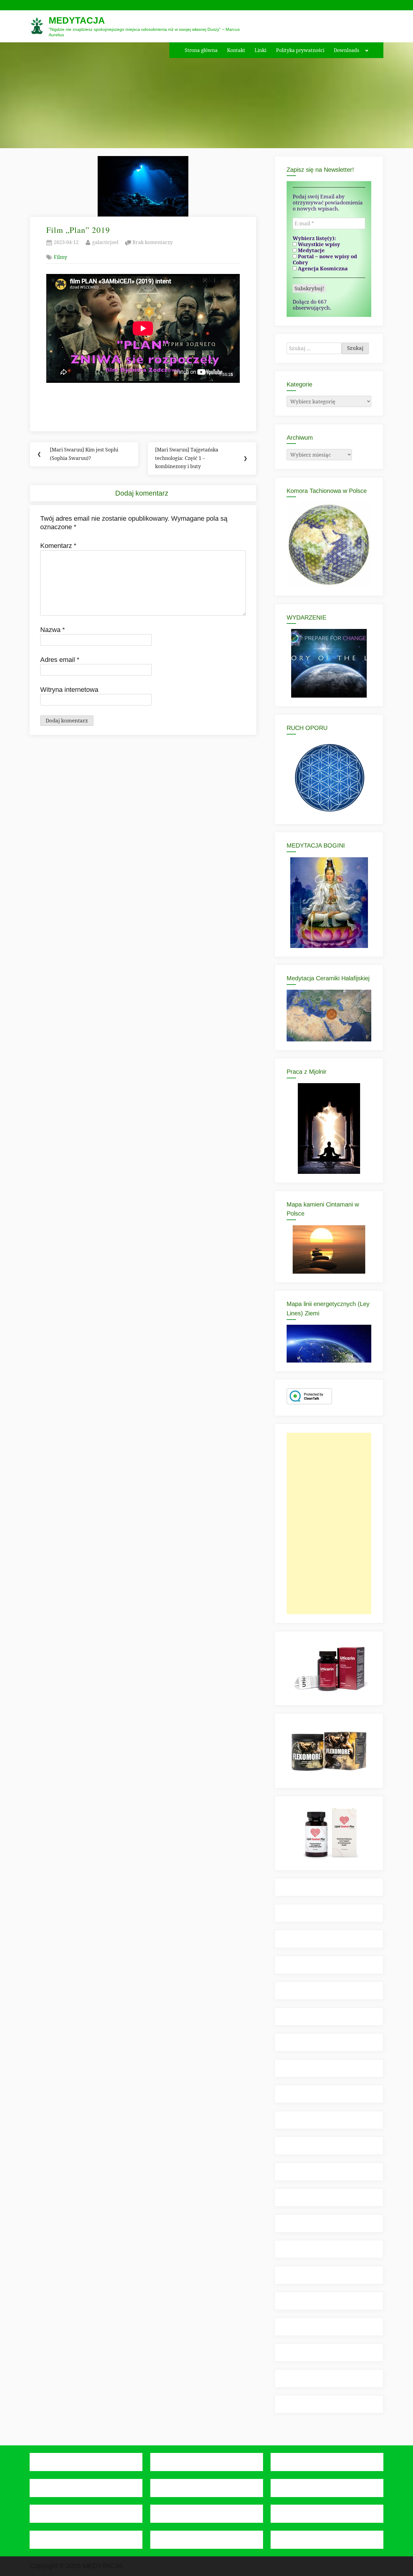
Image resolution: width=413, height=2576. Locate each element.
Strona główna (201, 50)
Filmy (60, 257)
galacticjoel (105, 242)
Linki (260, 50)
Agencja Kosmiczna (322, 269)
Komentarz (58, 546)
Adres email (60, 660)
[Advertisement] (329, 1523)
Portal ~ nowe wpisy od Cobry (325, 259)
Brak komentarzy (153, 243)
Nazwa (53, 630)
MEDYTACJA (77, 20)
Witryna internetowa (69, 690)
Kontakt (236, 50)
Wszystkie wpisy (318, 244)
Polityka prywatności (300, 50)
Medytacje (311, 250)
